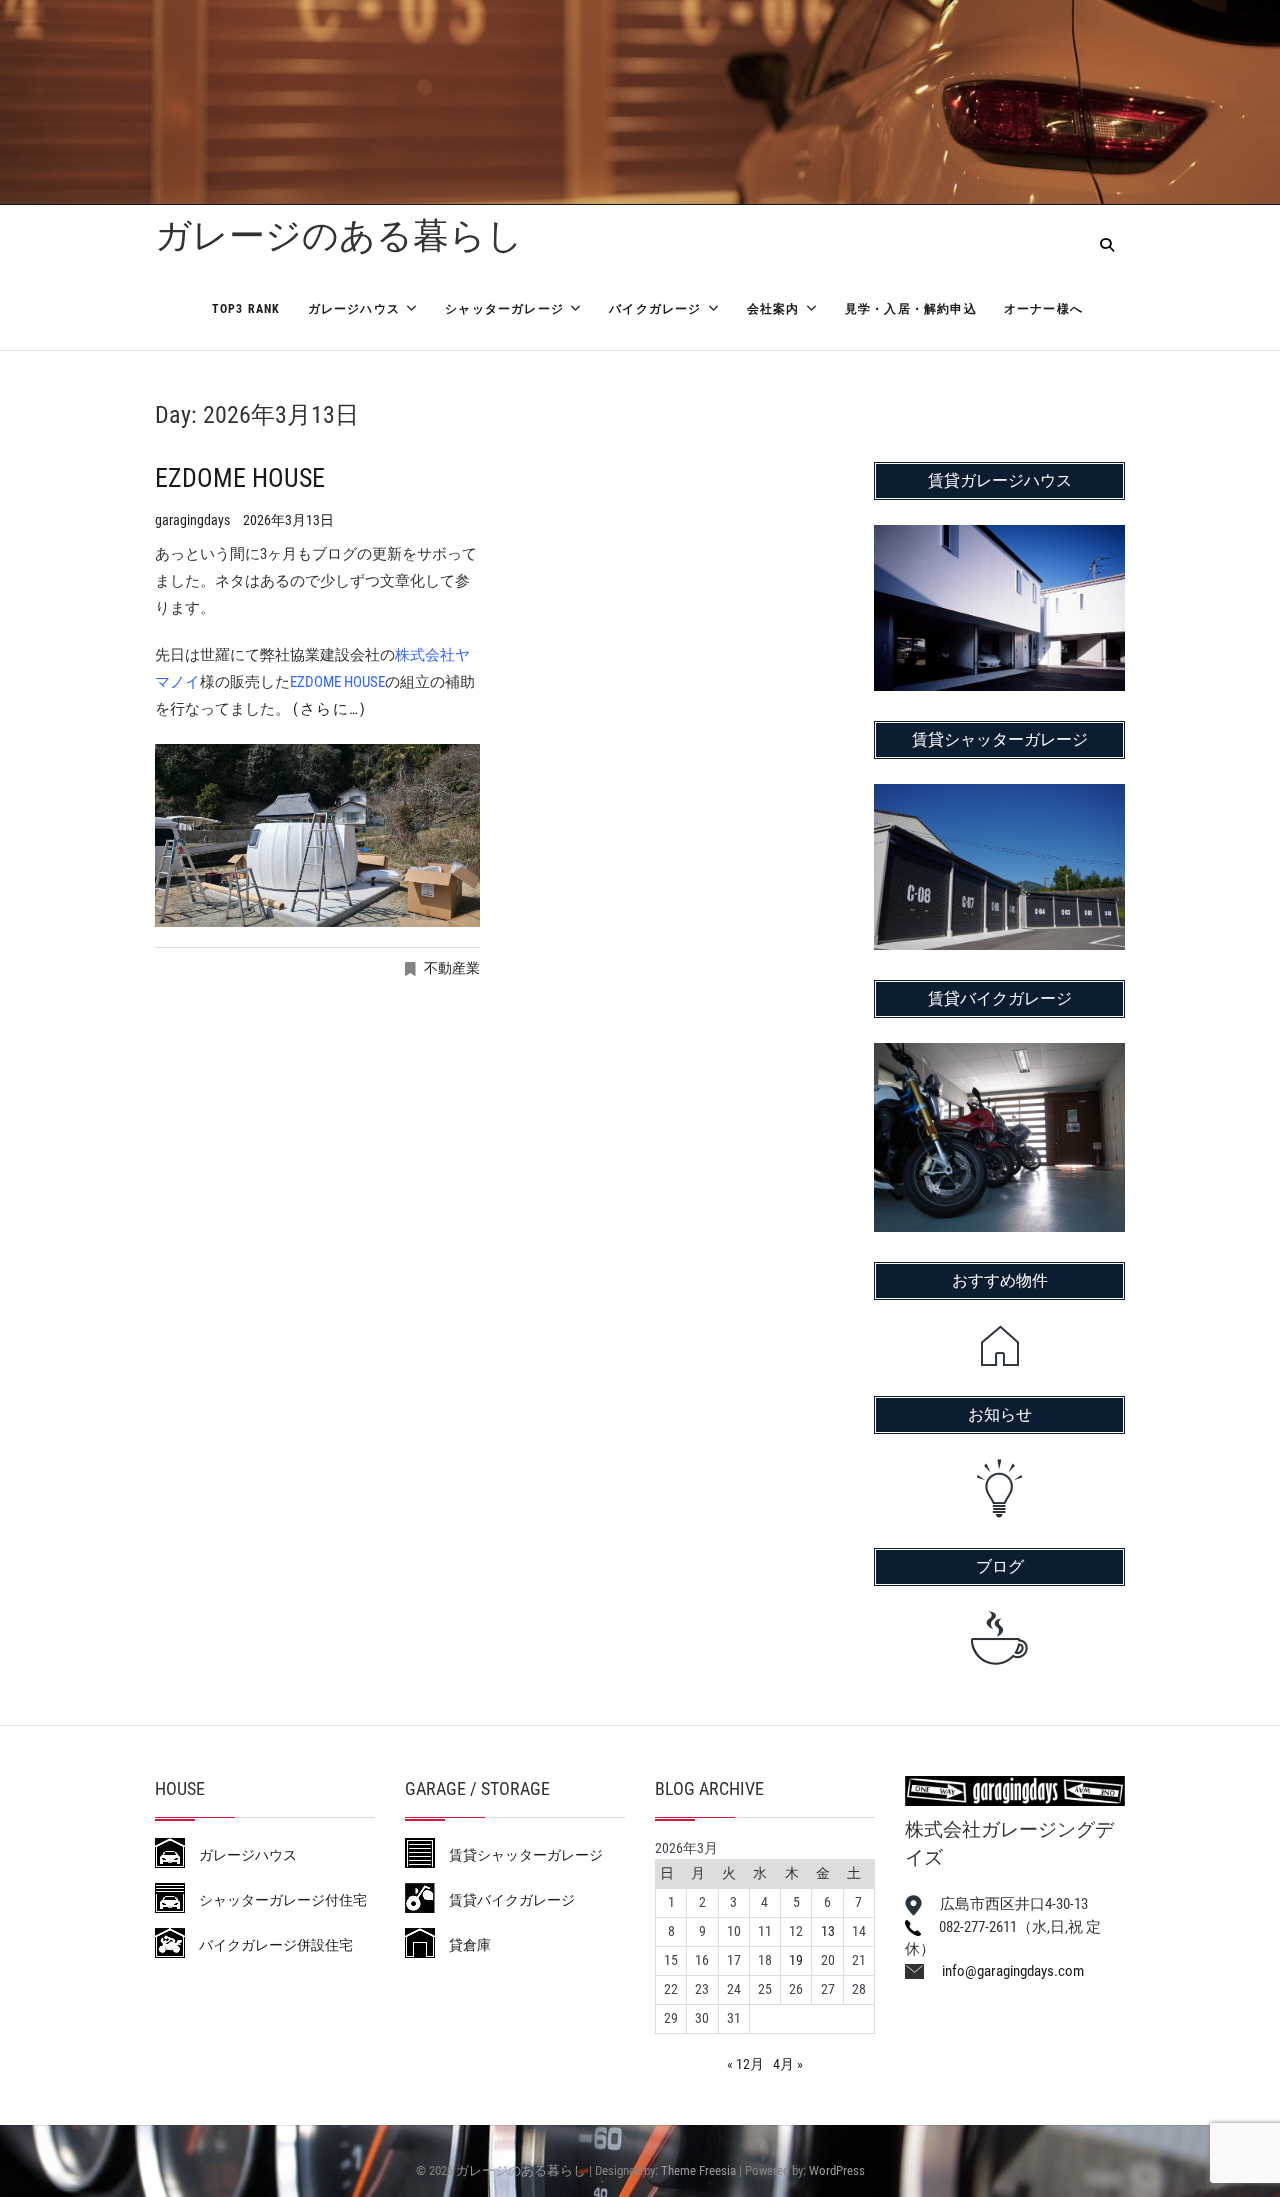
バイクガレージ (655, 309)
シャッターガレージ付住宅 (276, 1900)
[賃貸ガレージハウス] (999, 538)
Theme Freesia (698, 2170)
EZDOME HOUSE (240, 478)
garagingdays (194, 520)
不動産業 (452, 968)
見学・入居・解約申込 (911, 309)
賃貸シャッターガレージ (519, 1855)
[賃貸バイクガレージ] (999, 1056)
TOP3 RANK (246, 309)
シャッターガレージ (504, 309)
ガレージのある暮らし (339, 236)
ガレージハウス (354, 309)
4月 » (788, 2064)
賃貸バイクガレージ (505, 1900)
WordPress (837, 2170)
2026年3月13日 (288, 520)
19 (796, 1960)
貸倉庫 (463, 1945)
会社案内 (773, 309)
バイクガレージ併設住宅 (269, 1945)
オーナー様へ (1043, 309)
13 (828, 1931)
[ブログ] (999, 1638)
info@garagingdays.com (1004, 1971)
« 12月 (745, 2064)
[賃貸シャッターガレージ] (999, 797)
